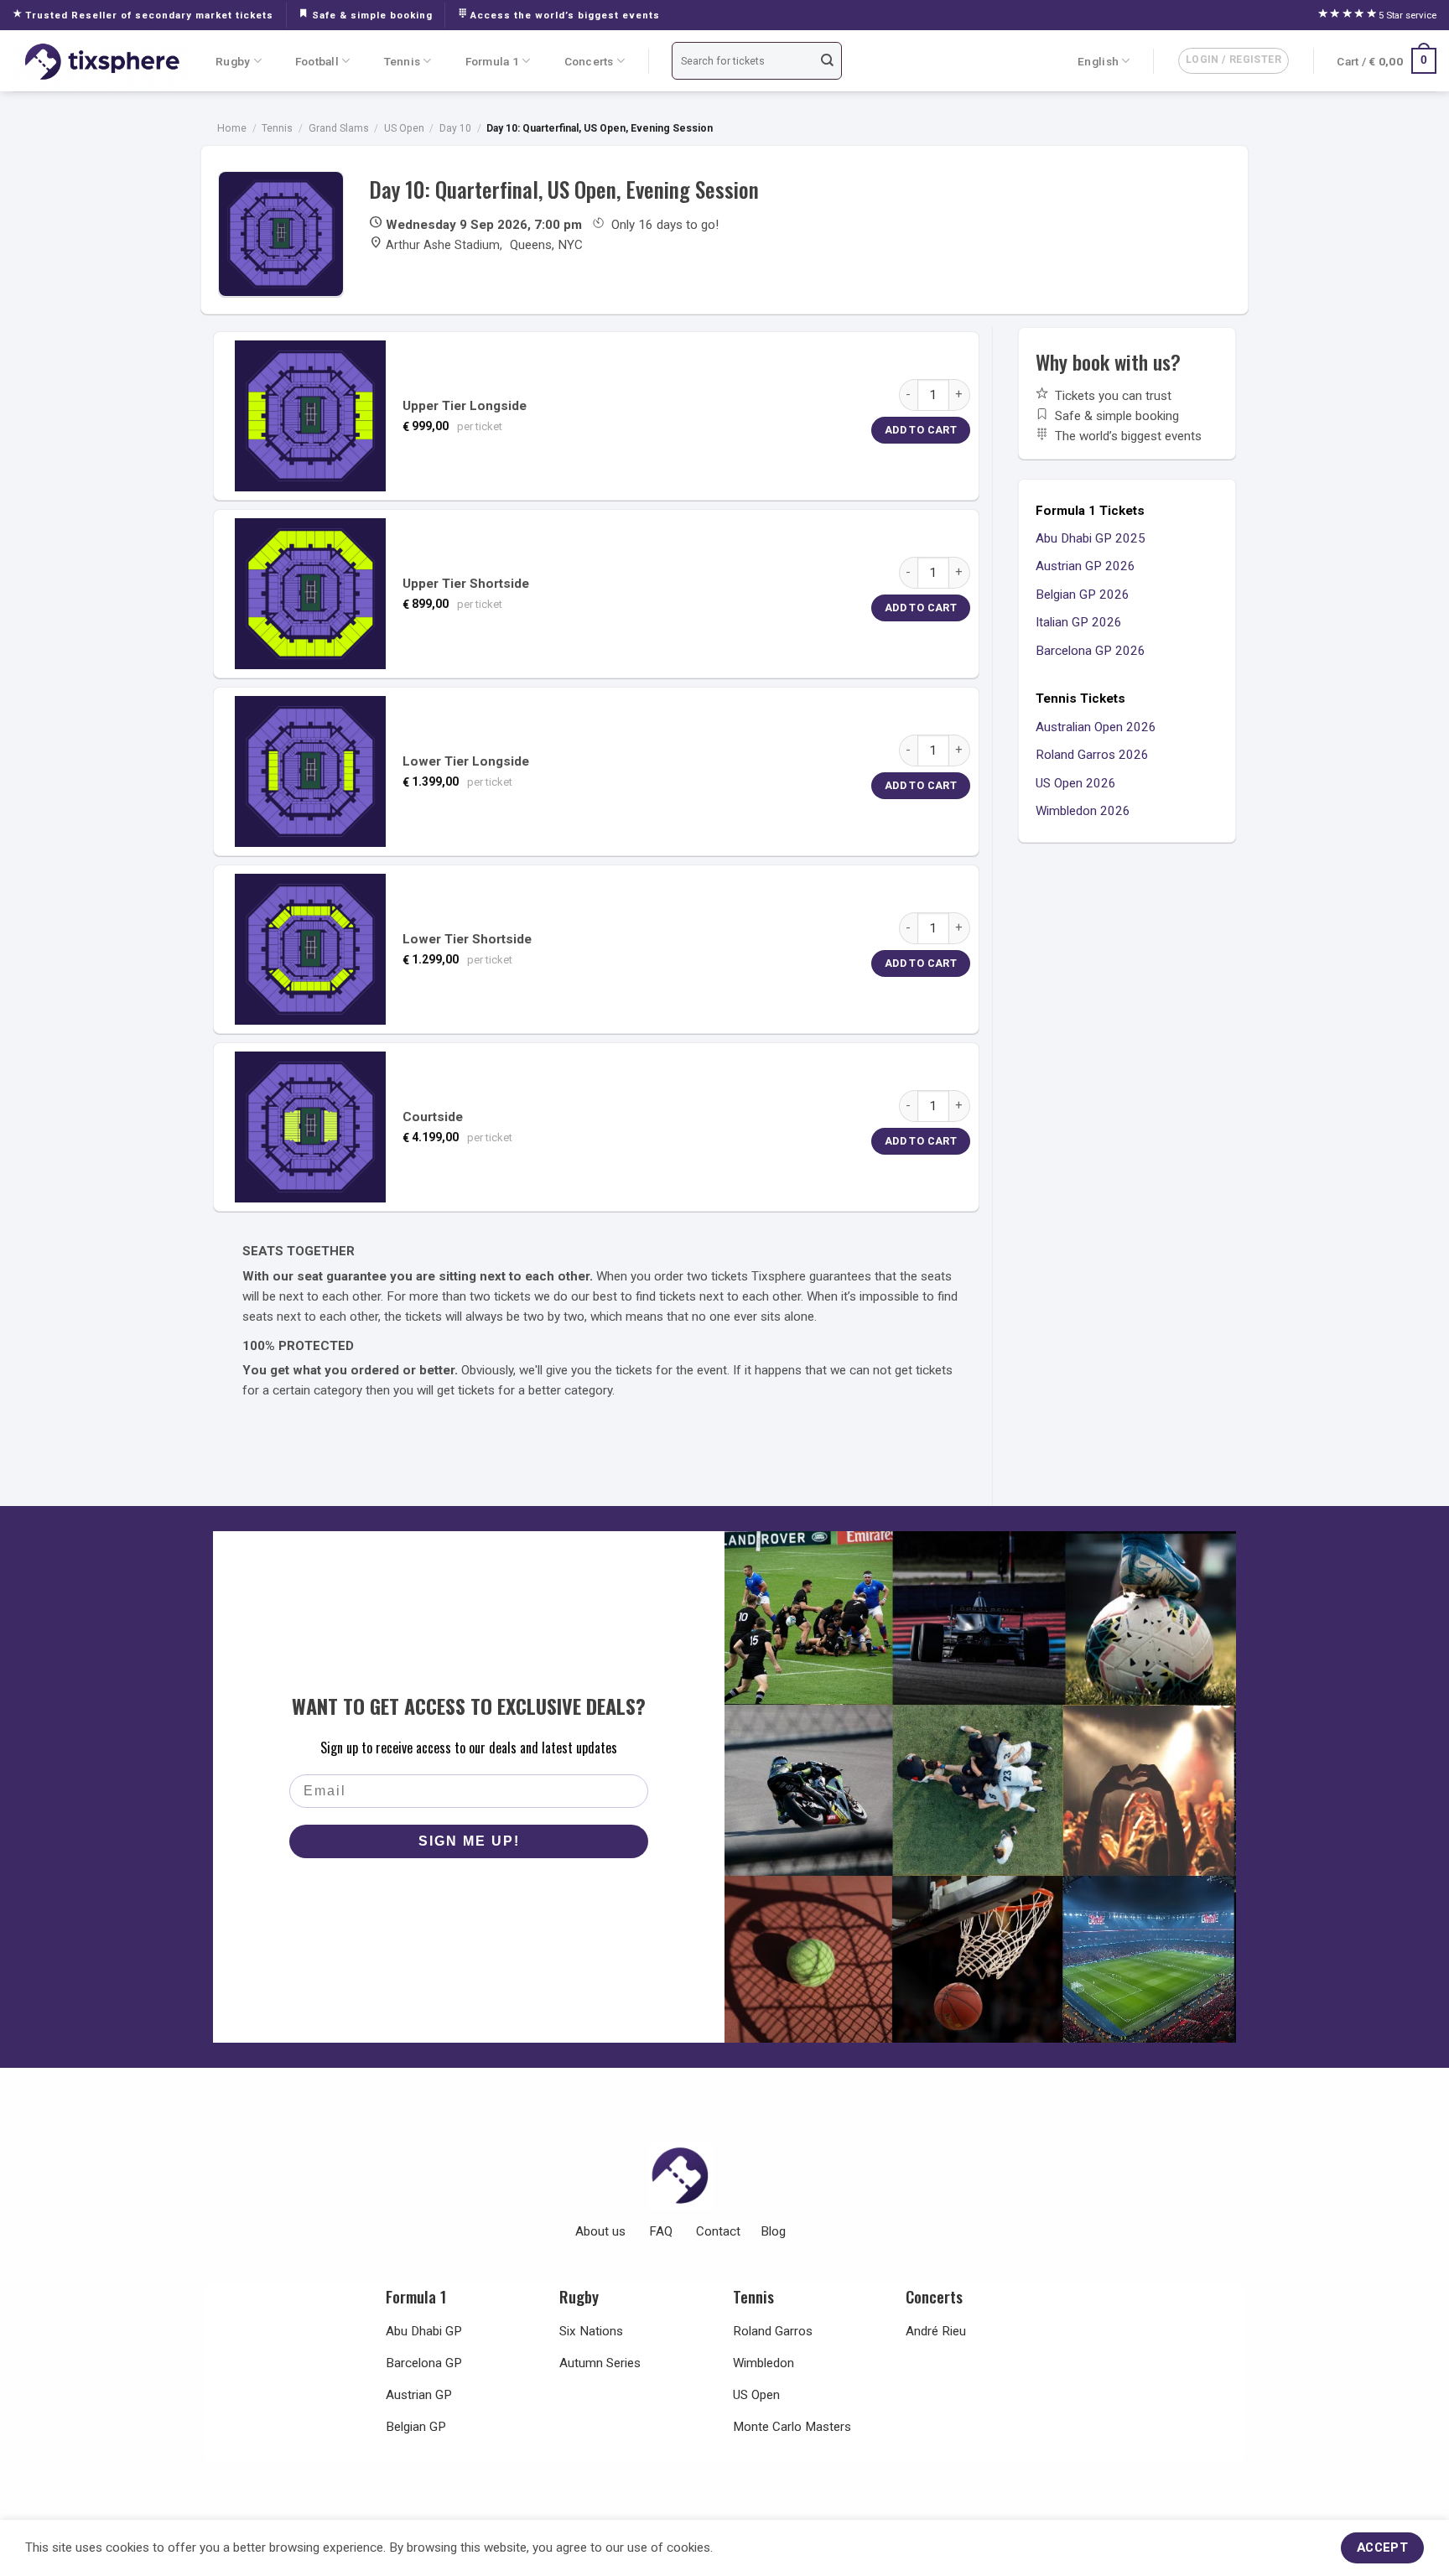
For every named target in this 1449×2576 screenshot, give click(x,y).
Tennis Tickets (1080, 699)
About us (600, 2231)
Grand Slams (339, 128)
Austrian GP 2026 (1085, 566)
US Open (404, 128)
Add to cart (921, 430)
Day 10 (455, 128)
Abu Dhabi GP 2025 (1091, 538)
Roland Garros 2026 (1092, 755)
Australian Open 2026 (1096, 727)
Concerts (589, 61)
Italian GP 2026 (1079, 622)
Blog (773, 2231)
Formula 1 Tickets (1090, 511)
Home (232, 128)
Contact (718, 2231)
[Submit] (827, 60)
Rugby (233, 61)
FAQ (661, 2231)
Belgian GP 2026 (1083, 595)
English (1098, 61)
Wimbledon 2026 (1083, 811)
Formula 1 (492, 61)
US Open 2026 (1076, 783)
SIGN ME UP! (469, 1841)
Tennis (402, 61)
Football (317, 61)
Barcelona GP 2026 (1091, 651)
